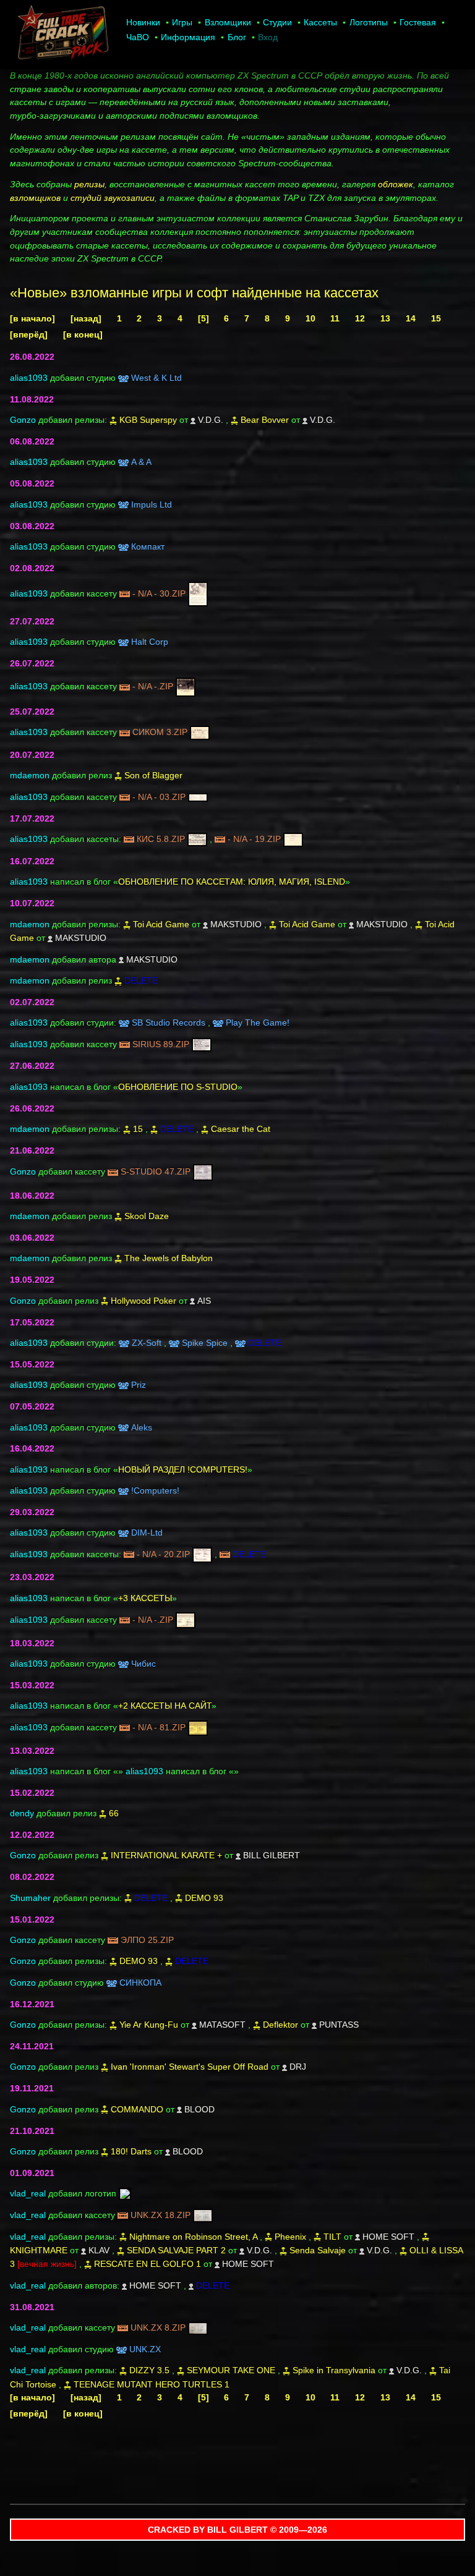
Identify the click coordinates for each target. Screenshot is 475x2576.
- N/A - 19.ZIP (254, 839)
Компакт (148, 546)
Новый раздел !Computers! (183, 1469)
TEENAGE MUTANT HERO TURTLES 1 (152, 2384)
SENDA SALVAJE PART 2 (176, 2250)
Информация (188, 37)
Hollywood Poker (143, 1301)
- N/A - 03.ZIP (159, 797)
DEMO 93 (204, 1898)
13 (385, 318)
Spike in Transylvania (334, 2370)
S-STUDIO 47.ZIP (156, 1171)
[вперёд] (29, 334)
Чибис (143, 1664)
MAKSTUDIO (236, 924)
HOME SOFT (388, 2237)
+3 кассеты (145, 1598)
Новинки (143, 22)
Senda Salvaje (318, 2250)
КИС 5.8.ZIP (161, 839)
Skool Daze (147, 1216)
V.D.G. (211, 420)
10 (310, 318)
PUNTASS (339, 2025)
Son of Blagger (153, 775)
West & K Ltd (156, 378)
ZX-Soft (147, 1343)
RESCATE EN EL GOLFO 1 (148, 2264)
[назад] (86, 318)
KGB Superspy (148, 420)
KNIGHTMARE (39, 2250)
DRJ (298, 2067)
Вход (268, 37)
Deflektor (280, 2025)
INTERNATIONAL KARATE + (166, 1855)
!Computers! (155, 1490)
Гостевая (418, 22)
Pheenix (290, 2237)
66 (114, 1813)
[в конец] (83, 334)
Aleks (142, 1427)
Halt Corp (150, 642)
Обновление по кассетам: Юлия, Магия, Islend (232, 882)
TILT (332, 2237)
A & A (141, 462)
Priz (139, 1385)
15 (436, 318)
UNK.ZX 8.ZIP (158, 2327)
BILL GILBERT (272, 1855)
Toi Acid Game (161, 924)
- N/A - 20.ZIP (163, 1554)
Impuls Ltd (152, 504)
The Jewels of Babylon (169, 1258)
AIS (204, 1301)
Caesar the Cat (241, 1129)
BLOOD (199, 2109)
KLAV (99, 2250)
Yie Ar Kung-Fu (149, 2025)
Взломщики (228, 22)
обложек (396, 184)
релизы (89, 184)
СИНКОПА (140, 1983)
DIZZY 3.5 (149, 2370)
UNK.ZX (145, 2349)
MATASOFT (222, 2025)
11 (335, 318)
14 (411, 318)
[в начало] (32, 318)
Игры (182, 22)
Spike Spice (205, 1343)
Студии (277, 22)
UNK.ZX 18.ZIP (160, 2215)
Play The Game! (258, 1022)
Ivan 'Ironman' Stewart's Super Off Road (190, 2067)
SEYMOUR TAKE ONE (231, 2370)
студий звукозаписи (113, 198)
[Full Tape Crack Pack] (62, 35)
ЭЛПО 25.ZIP (147, 1940)
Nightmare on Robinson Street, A (193, 2237)
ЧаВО (138, 37)
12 (360, 318)
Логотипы (369, 22)
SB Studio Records (169, 1022)
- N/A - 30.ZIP (159, 593)
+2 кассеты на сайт (165, 1706)
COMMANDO (137, 2109)
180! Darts (131, 2151)
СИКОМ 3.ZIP (160, 732)
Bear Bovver (265, 420)
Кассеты (320, 22)
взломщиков (35, 198)
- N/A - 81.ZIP (159, 1727)
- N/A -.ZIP (153, 686)
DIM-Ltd (147, 1532)
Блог (237, 37)
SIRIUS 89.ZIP (161, 1044)
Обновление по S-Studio (178, 1087)
